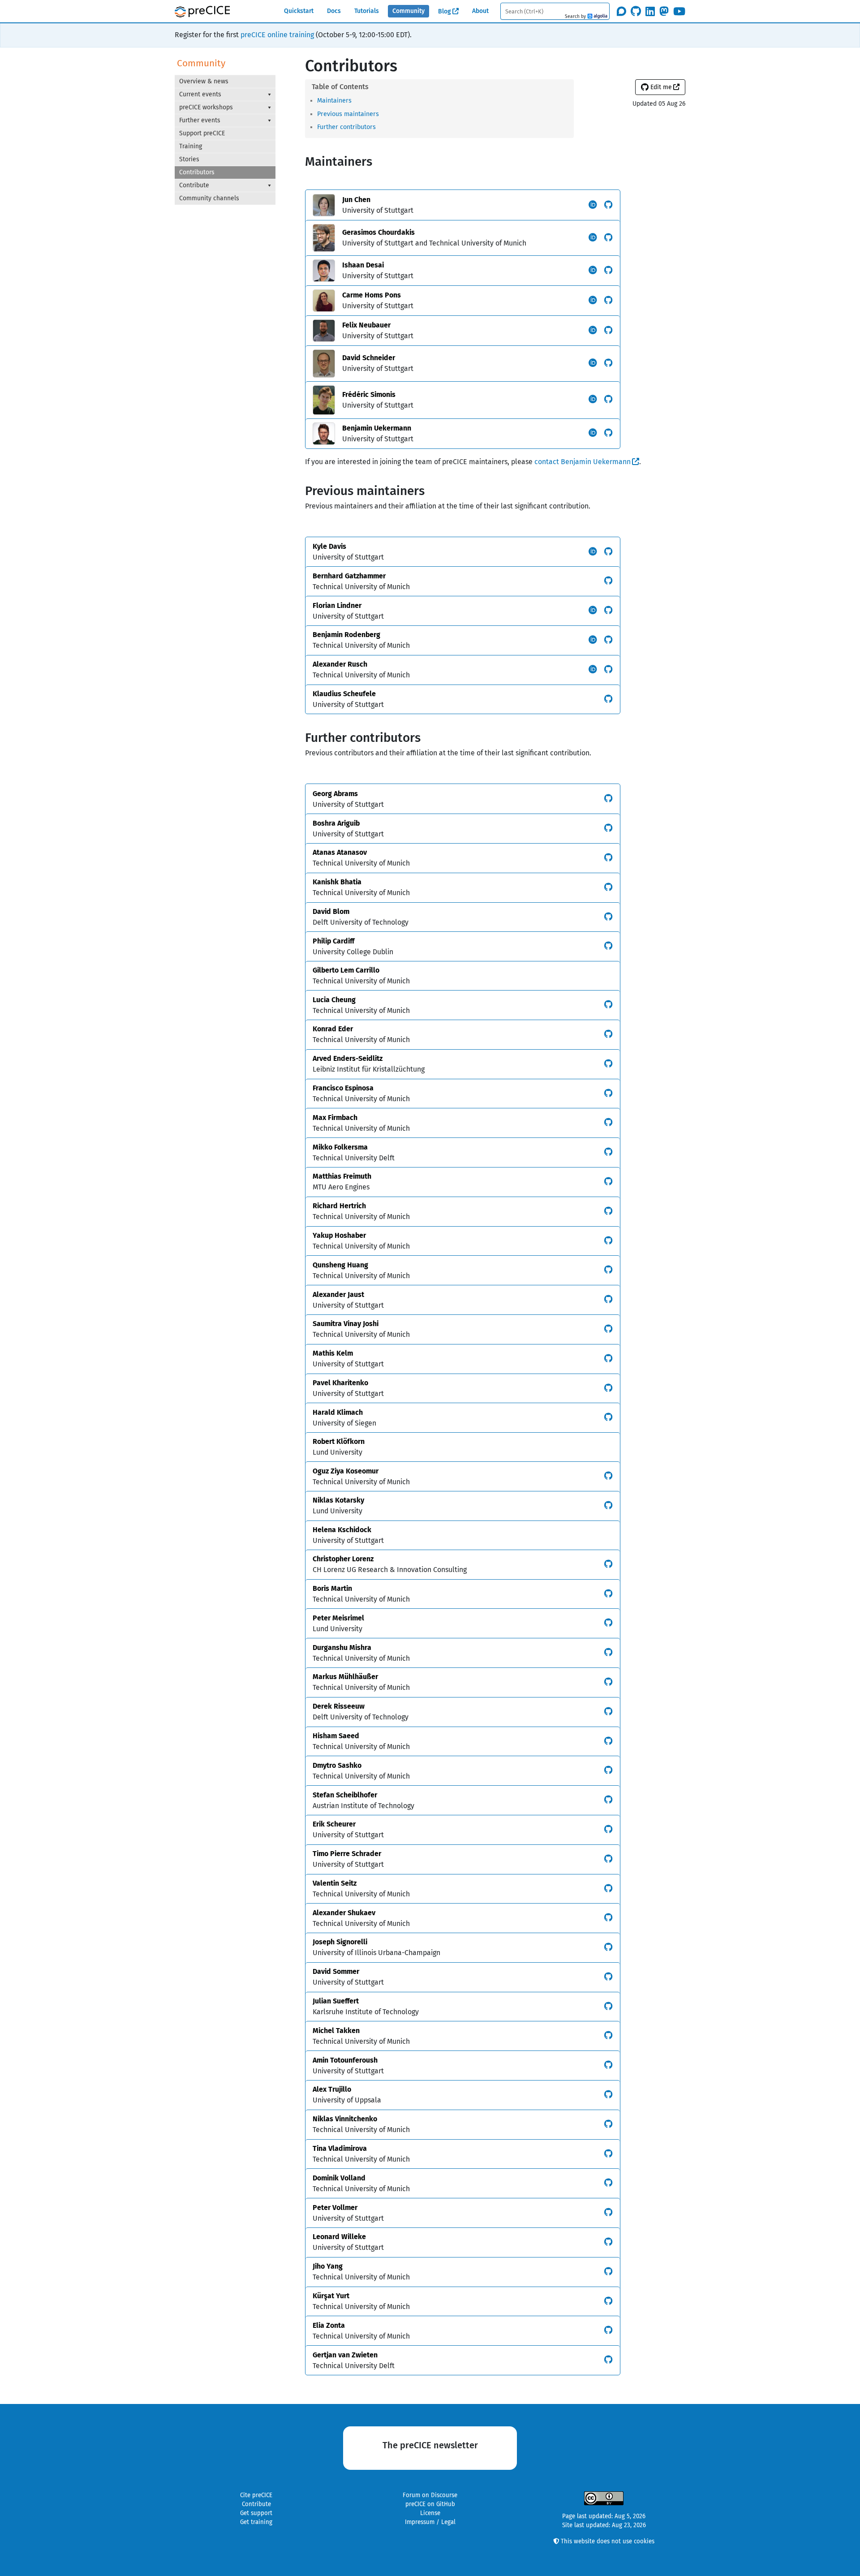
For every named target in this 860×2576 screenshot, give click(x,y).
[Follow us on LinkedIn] (650, 11)
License (430, 2513)
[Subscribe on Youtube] (679, 11)
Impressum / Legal (430, 2522)
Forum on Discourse (430, 2495)
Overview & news (204, 81)
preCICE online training (277, 35)
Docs (334, 11)
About (480, 11)
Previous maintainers (348, 114)
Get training (256, 2522)
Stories (189, 159)
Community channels (209, 198)
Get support (256, 2513)
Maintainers (334, 101)
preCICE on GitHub (430, 2504)
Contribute (256, 2504)
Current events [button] (200, 94)
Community (408, 11)
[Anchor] (355, 100)
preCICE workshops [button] (206, 107)
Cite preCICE (256, 2495)
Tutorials (367, 11)
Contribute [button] (194, 185)
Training (191, 146)
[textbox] (555, 11)
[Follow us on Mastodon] (664, 11)
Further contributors (346, 127)
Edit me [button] (660, 87)
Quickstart (299, 11)
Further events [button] (200, 120)
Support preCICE (202, 133)
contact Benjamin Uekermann (583, 462)
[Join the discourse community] (621, 11)
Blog (445, 11)
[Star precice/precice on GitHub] (636, 11)
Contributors (197, 172)
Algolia (597, 17)
